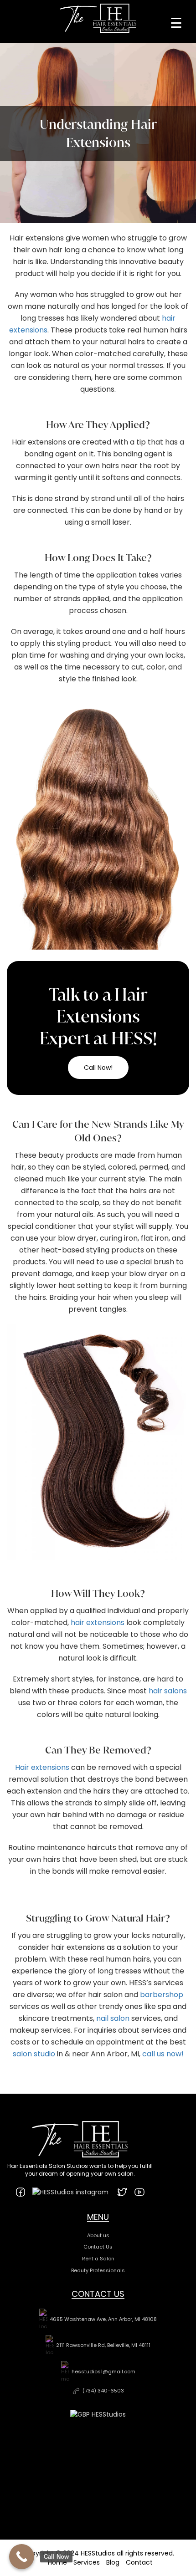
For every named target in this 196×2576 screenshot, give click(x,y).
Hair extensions (42, 1767)
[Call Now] (22, 2557)
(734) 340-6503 (103, 2391)
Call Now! (98, 1068)
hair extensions (98, 1623)
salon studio (34, 2054)
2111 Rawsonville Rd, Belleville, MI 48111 (103, 2345)
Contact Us (98, 2247)
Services (87, 2562)
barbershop (162, 1995)
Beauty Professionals (98, 2270)
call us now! (163, 2054)
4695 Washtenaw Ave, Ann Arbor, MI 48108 (103, 2319)
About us (98, 2235)
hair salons (168, 1691)
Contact (139, 2562)
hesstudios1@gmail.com (103, 2372)
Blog (113, 2562)
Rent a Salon (98, 2259)
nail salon (113, 2018)
